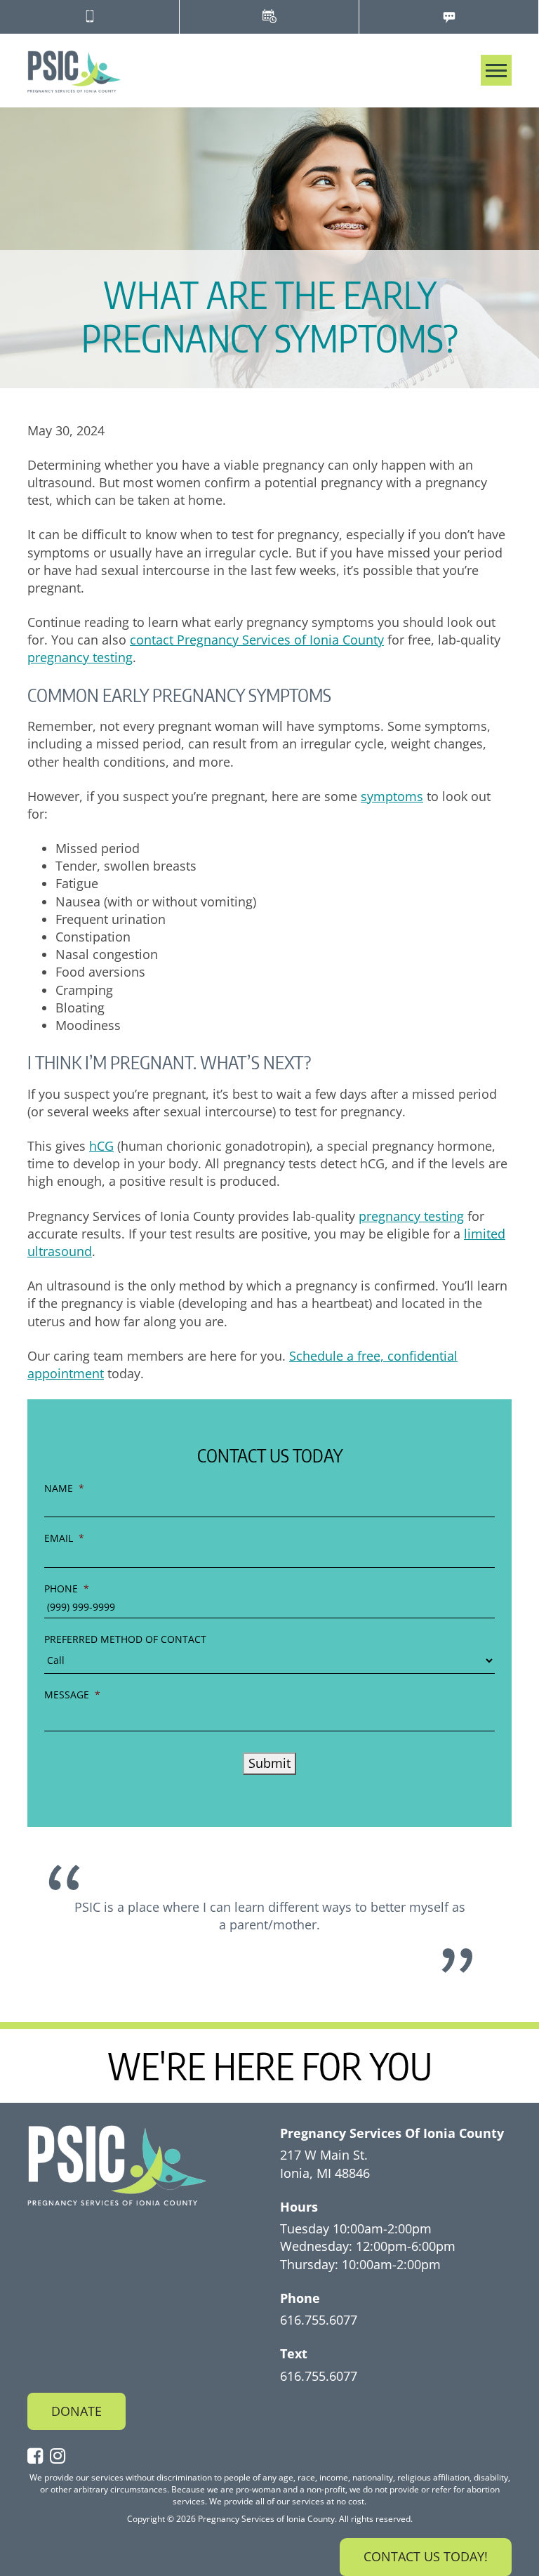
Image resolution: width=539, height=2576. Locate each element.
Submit (269, 1763)
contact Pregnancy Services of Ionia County (257, 640)
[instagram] (61, 2457)
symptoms (392, 796)
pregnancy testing (80, 657)
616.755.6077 (319, 2320)
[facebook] (39, 2457)
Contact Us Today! (426, 2556)
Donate (76, 2411)
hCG (101, 1146)
